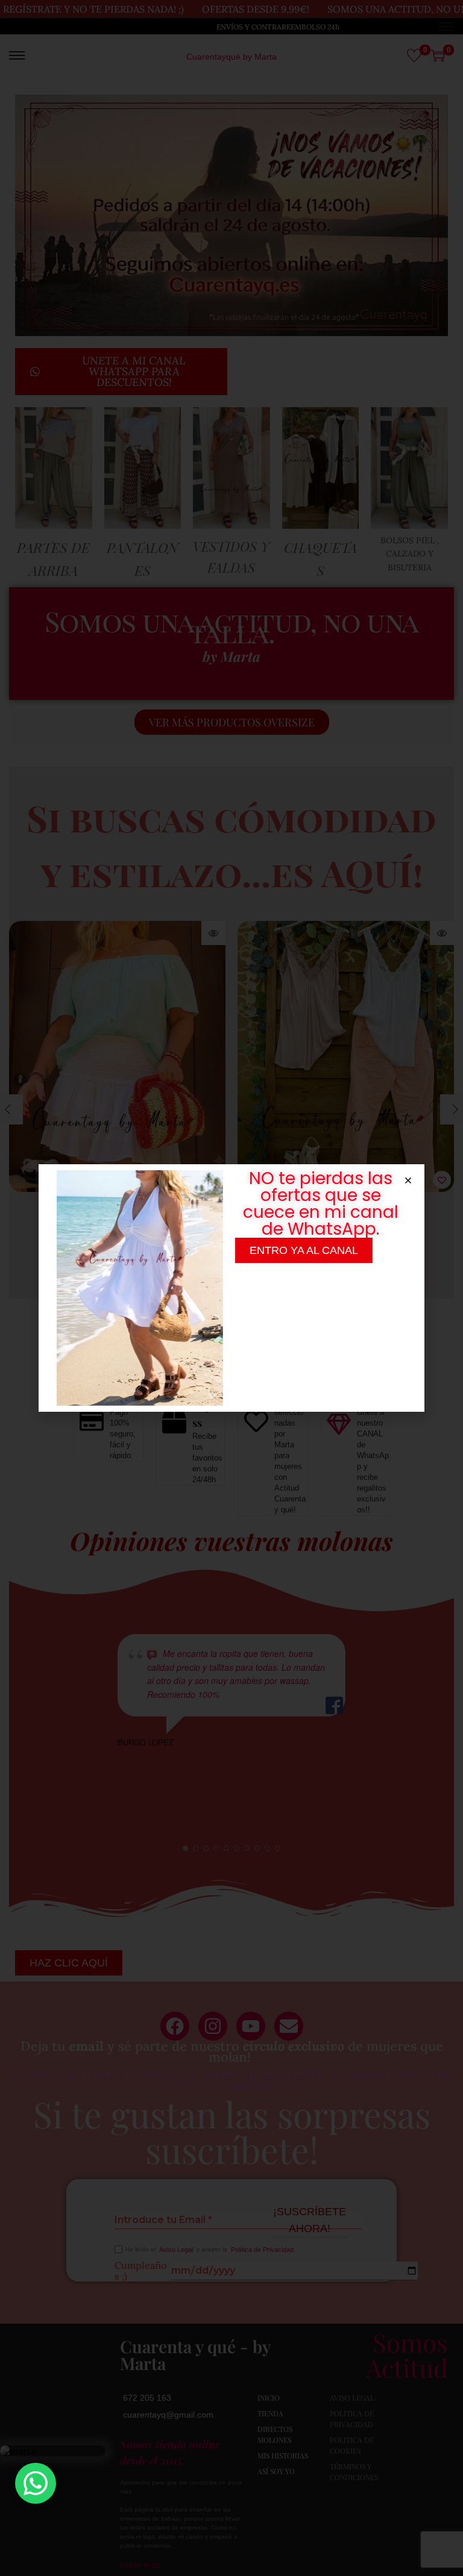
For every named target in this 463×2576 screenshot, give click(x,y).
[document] (231, 1288)
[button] (408, 1180)
